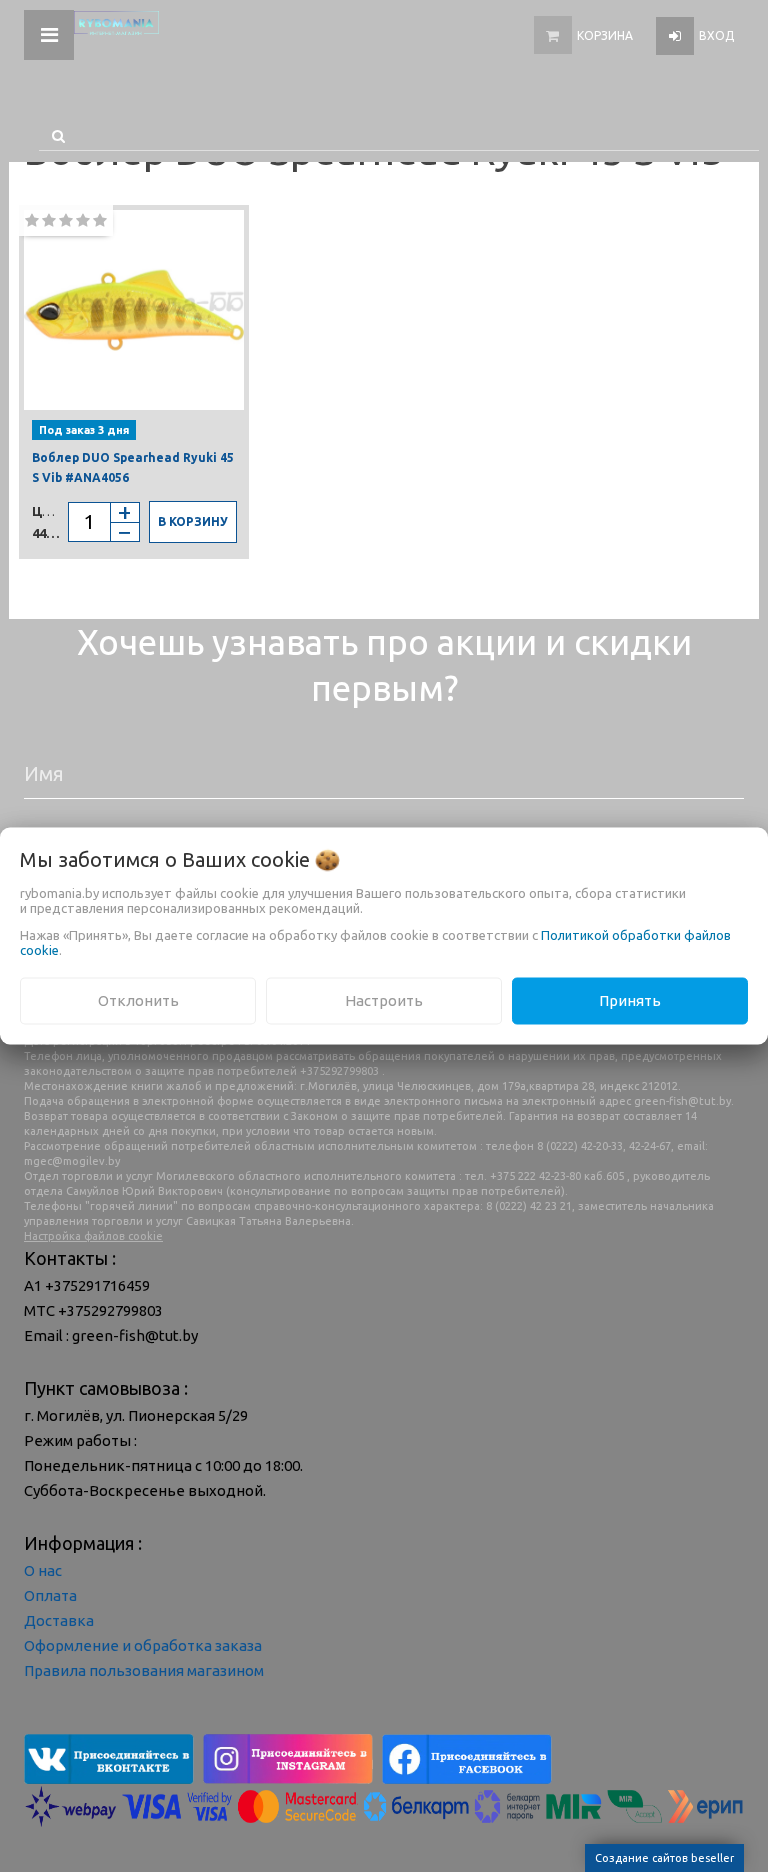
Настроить (384, 1000)
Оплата (50, 1595)
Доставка (59, 1620)
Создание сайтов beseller (664, 1858)
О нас (43, 1570)
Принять (630, 1000)
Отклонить (138, 1000)
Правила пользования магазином (144, 1670)
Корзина (605, 35)
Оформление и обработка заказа (143, 1645)
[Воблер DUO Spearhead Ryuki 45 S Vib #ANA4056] (134, 310)
